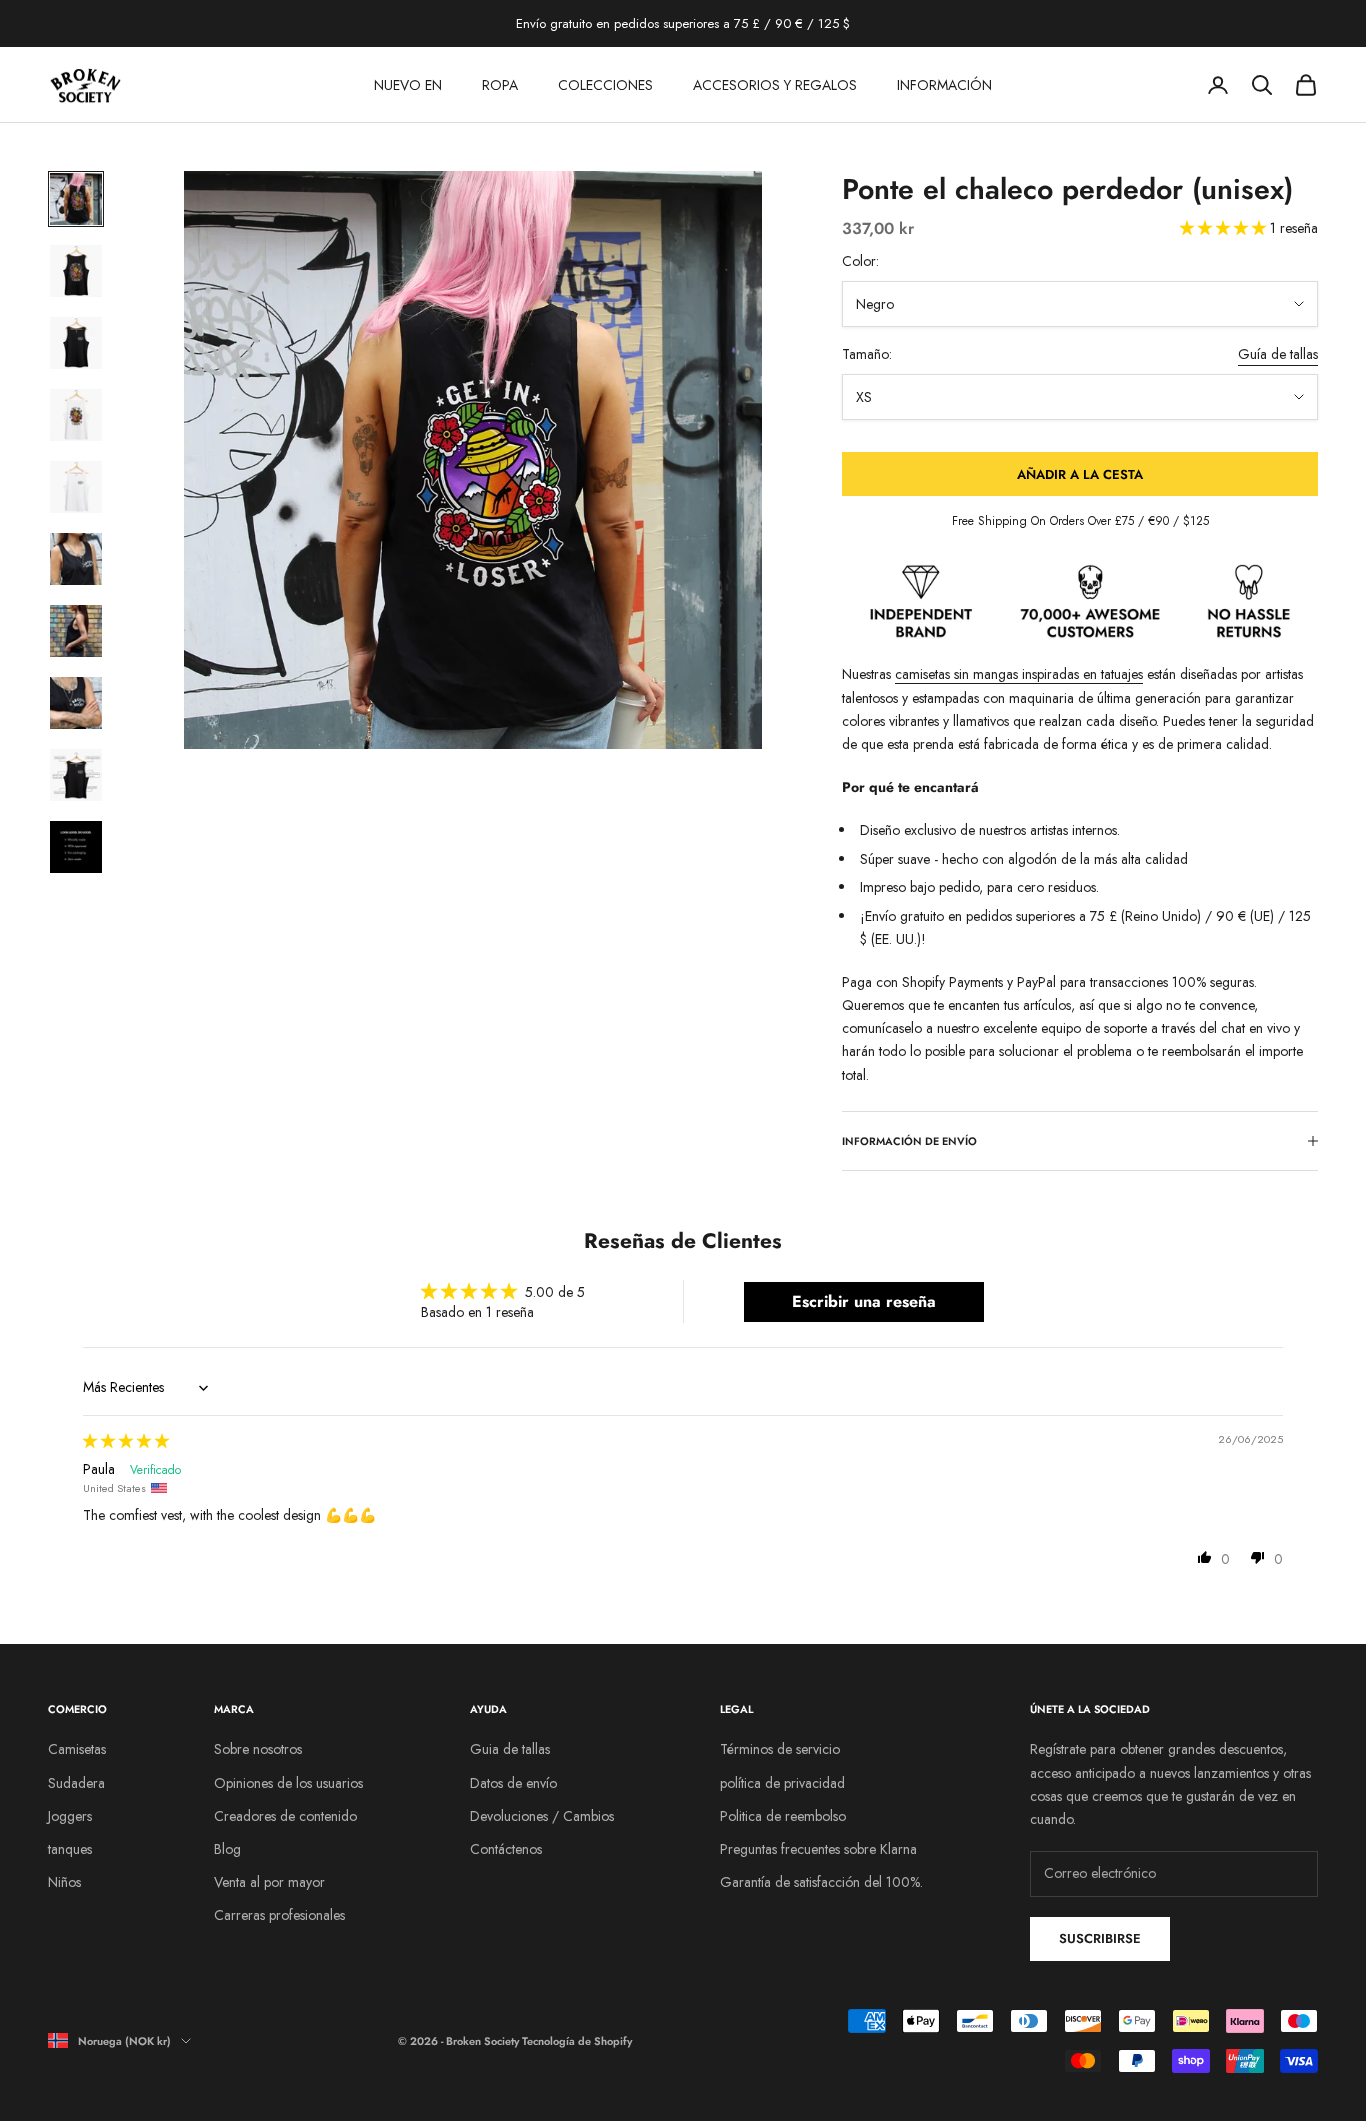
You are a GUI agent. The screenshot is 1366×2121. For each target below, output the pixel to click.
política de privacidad (782, 1783)
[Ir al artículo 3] (76, 343)
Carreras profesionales (279, 1915)
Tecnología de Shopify (577, 2041)
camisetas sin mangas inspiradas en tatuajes (1019, 674)
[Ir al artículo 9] (76, 775)
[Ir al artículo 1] (76, 199)
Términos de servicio (780, 1749)
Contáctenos (506, 1849)
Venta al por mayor (269, 1882)
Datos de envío (513, 1783)
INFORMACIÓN (944, 85)
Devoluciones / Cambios (542, 1816)
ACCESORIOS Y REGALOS (775, 85)
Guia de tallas (510, 1749)
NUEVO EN (408, 85)
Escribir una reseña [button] (864, 1301)
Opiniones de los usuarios (288, 1783)
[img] (126, 1441)
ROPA (500, 85)
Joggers (70, 1816)
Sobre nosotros (258, 1749)
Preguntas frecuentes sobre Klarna (818, 1849)
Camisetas (77, 1749)
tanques (70, 1849)
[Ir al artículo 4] (76, 415)
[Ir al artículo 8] (76, 703)
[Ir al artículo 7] (76, 631)
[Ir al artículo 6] (76, 559)
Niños (64, 1882)
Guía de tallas (1278, 354)
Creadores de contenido (285, 1816)
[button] (1225, 228)
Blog (227, 1849)
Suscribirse (1100, 1938)
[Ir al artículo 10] (76, 847)
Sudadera (76, 1783)
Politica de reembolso (783, 1816)
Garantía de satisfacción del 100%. (821, 1882)
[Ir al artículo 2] (76, 271)
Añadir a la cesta (1080, 474)
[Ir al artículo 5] (76, 487)
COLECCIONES (605, 85)
